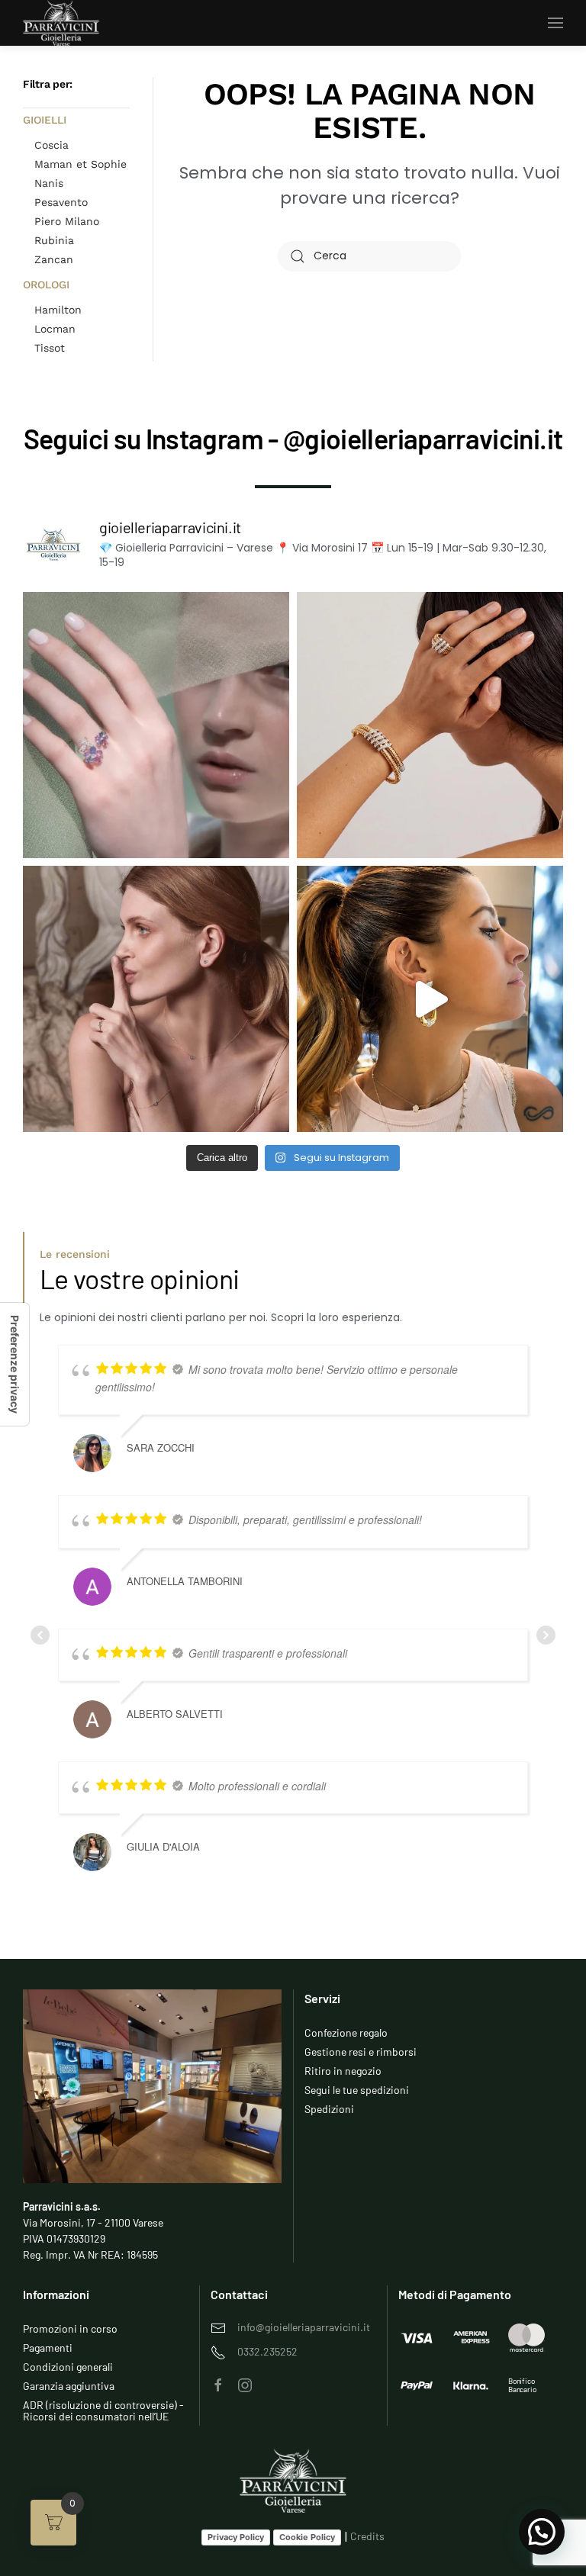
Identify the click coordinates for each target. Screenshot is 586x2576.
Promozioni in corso (70, 2328)
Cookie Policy (307, 2537)
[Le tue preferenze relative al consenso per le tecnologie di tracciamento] (14, 1364)
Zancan (54, 259)
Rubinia (54, 240)
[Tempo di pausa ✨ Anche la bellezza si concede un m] (156, 999)
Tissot (50, 348)
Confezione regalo (346, 2032)
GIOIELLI (45, 120)
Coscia (52, 145)
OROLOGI (46, 285)
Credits (367, 2536)
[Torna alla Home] (61, 23)
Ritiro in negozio (343, 2071)
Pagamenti (48, 2348)
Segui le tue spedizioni (357, 2090)
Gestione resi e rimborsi (361, 2052)
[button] (555, 23)
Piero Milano (67, 221)
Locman (55, 329)
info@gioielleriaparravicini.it (304, 2327)
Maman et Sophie (80, 164)
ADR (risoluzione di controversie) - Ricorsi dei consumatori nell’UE (103, 2410)
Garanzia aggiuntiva (69, 2386)
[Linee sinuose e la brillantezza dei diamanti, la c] (430, 725)
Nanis (49, 183)
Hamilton (58, 310)
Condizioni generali (68, 2367)
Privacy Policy (236, 2537)
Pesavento (61, 202)
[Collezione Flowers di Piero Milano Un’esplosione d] (156, 725)
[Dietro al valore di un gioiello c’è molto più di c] (430, 999)
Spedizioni (329, 2109)
